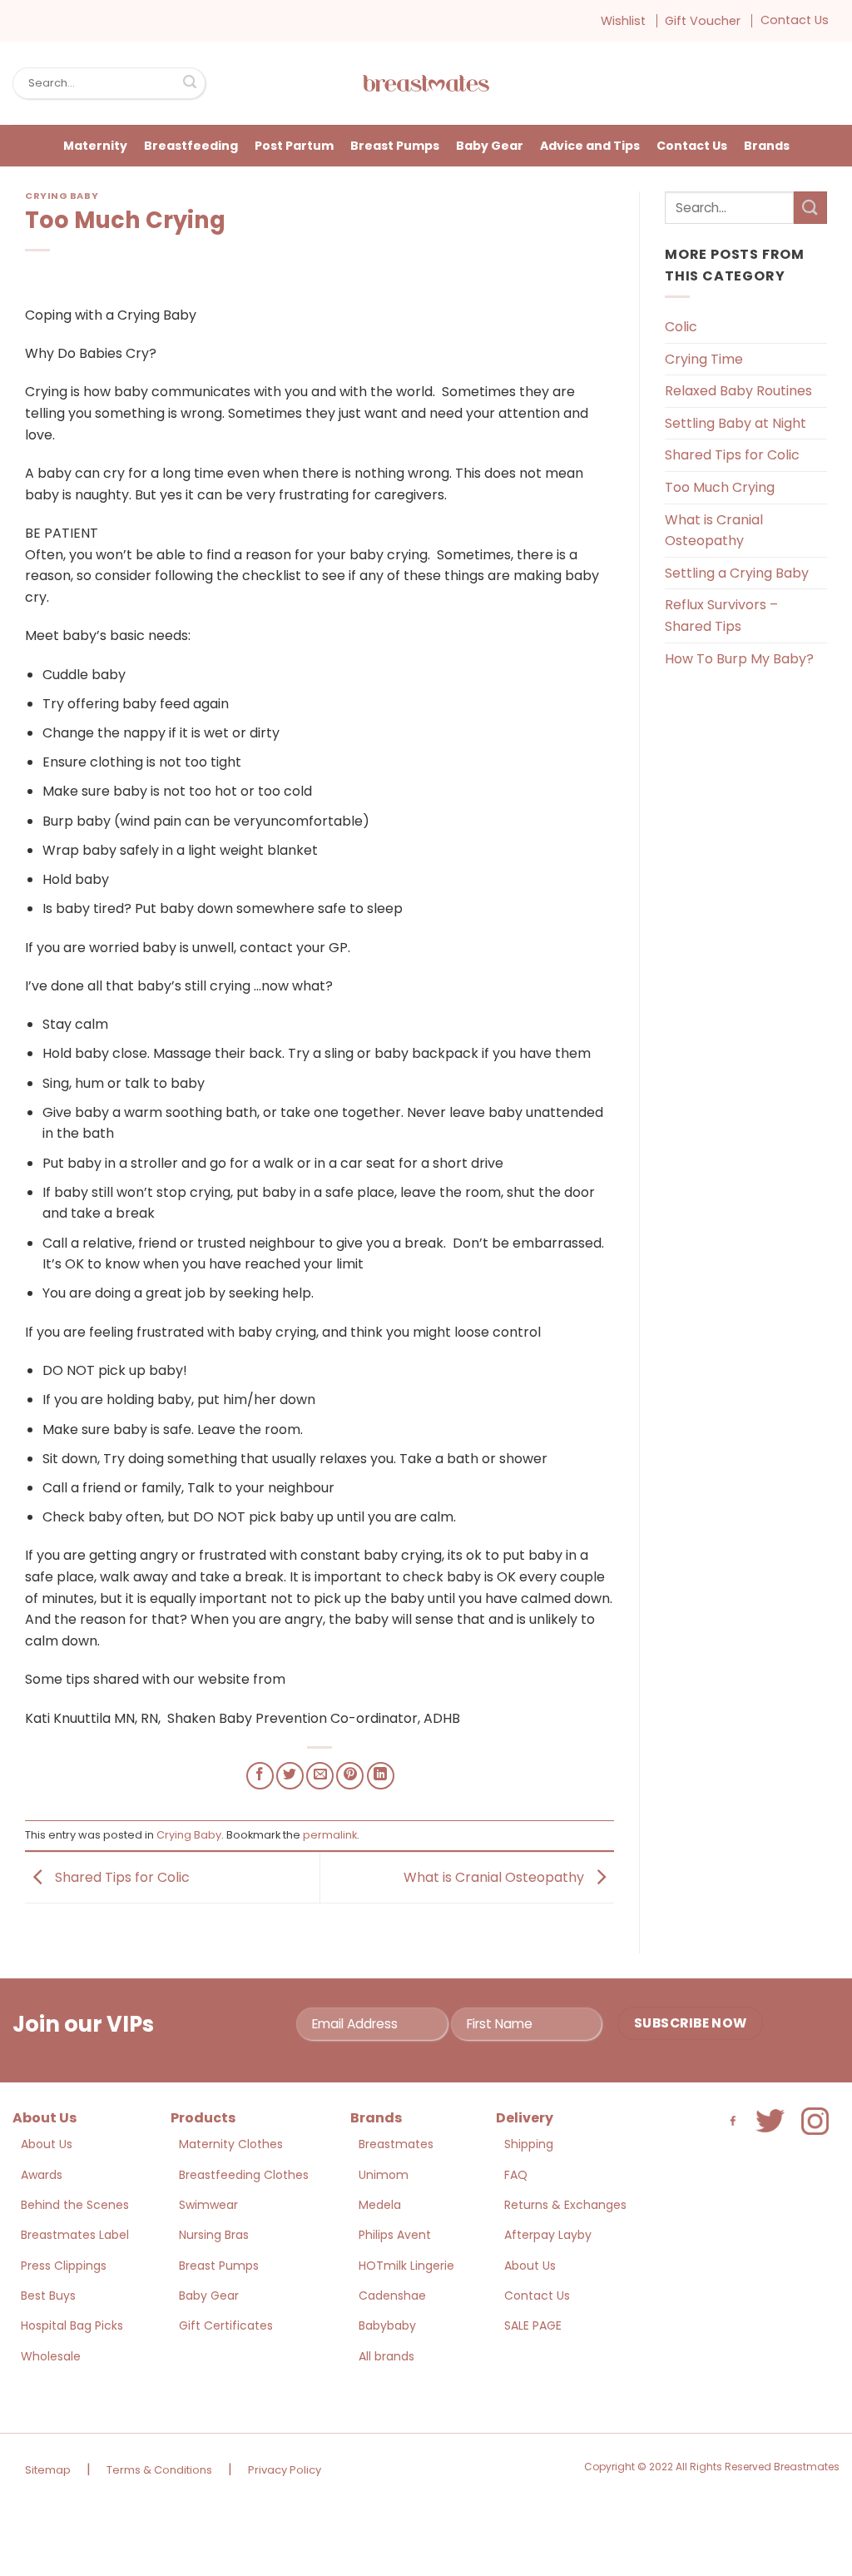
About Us (47, 2144)
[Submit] (190, 83)
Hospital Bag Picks (72, 2325)
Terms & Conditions (159, 2470)
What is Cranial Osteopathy (495, 1877)
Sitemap (48, 2470)
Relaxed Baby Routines (738, 391)
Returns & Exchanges (565, 2205)
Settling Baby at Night (736, 423)
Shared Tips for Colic (121, 1877)
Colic (681, 327)
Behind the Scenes (75, 2205)
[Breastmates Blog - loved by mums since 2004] (426, 83)
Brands (767, 146)
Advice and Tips (590, 146)
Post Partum (294, 146)
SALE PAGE (533, 2325)
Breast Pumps (395, 146)
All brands (386, 2356)
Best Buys (48, 2296)
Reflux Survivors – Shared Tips (721, 615)
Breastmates (396, 2144)
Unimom (384, 2175)
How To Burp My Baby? (739, 659)
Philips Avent (395, 2235)
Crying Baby (62, 196)
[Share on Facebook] (260, 1776)
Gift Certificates (226, 2325)
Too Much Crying (720, 487)
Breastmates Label (75, 2235)
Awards (42, 2175)
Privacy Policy (285, 2470)
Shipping (529, 2144)
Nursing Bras (214, 2235)
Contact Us (795, 20)
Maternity (95, 146)
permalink (330, 1835)
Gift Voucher (703, 21)
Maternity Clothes (231, 2144)
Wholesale (51, 2356)
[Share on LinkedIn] (381, 1776)
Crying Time (704, 359)
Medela (380, 2205)
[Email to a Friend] (320, 1776)
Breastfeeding (191, 146)
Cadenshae (392, 2296)
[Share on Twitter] (290, 1776)
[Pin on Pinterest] (350, 1776)
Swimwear (208, 2205)
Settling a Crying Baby (737, 573)
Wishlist (623, 21)
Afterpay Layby (548, 2235)
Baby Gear (490, 146)
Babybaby (387, 2325)
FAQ (516, 2175)
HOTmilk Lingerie (406, 2266)
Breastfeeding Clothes (244, 2175)
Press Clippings (64, 2266)
